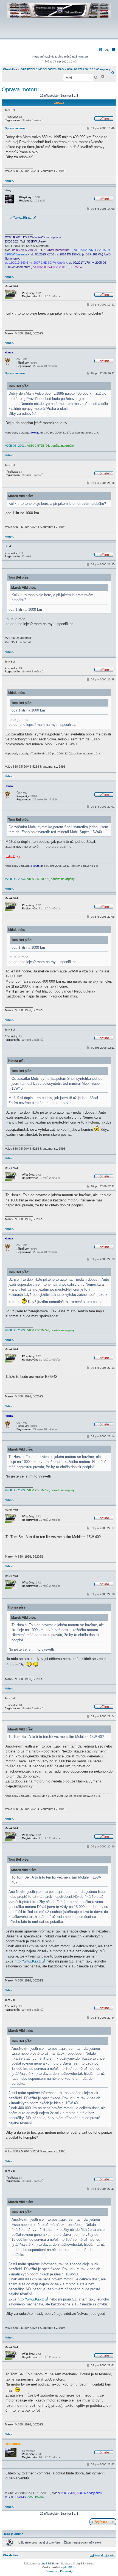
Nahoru (9, 181)
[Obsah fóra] (59, 35)
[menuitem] (104, 50)
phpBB (45, 2563)
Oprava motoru (20, 89)
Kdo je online (14, 2534)
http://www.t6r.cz (19, 218)
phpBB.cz (70, 2567)
